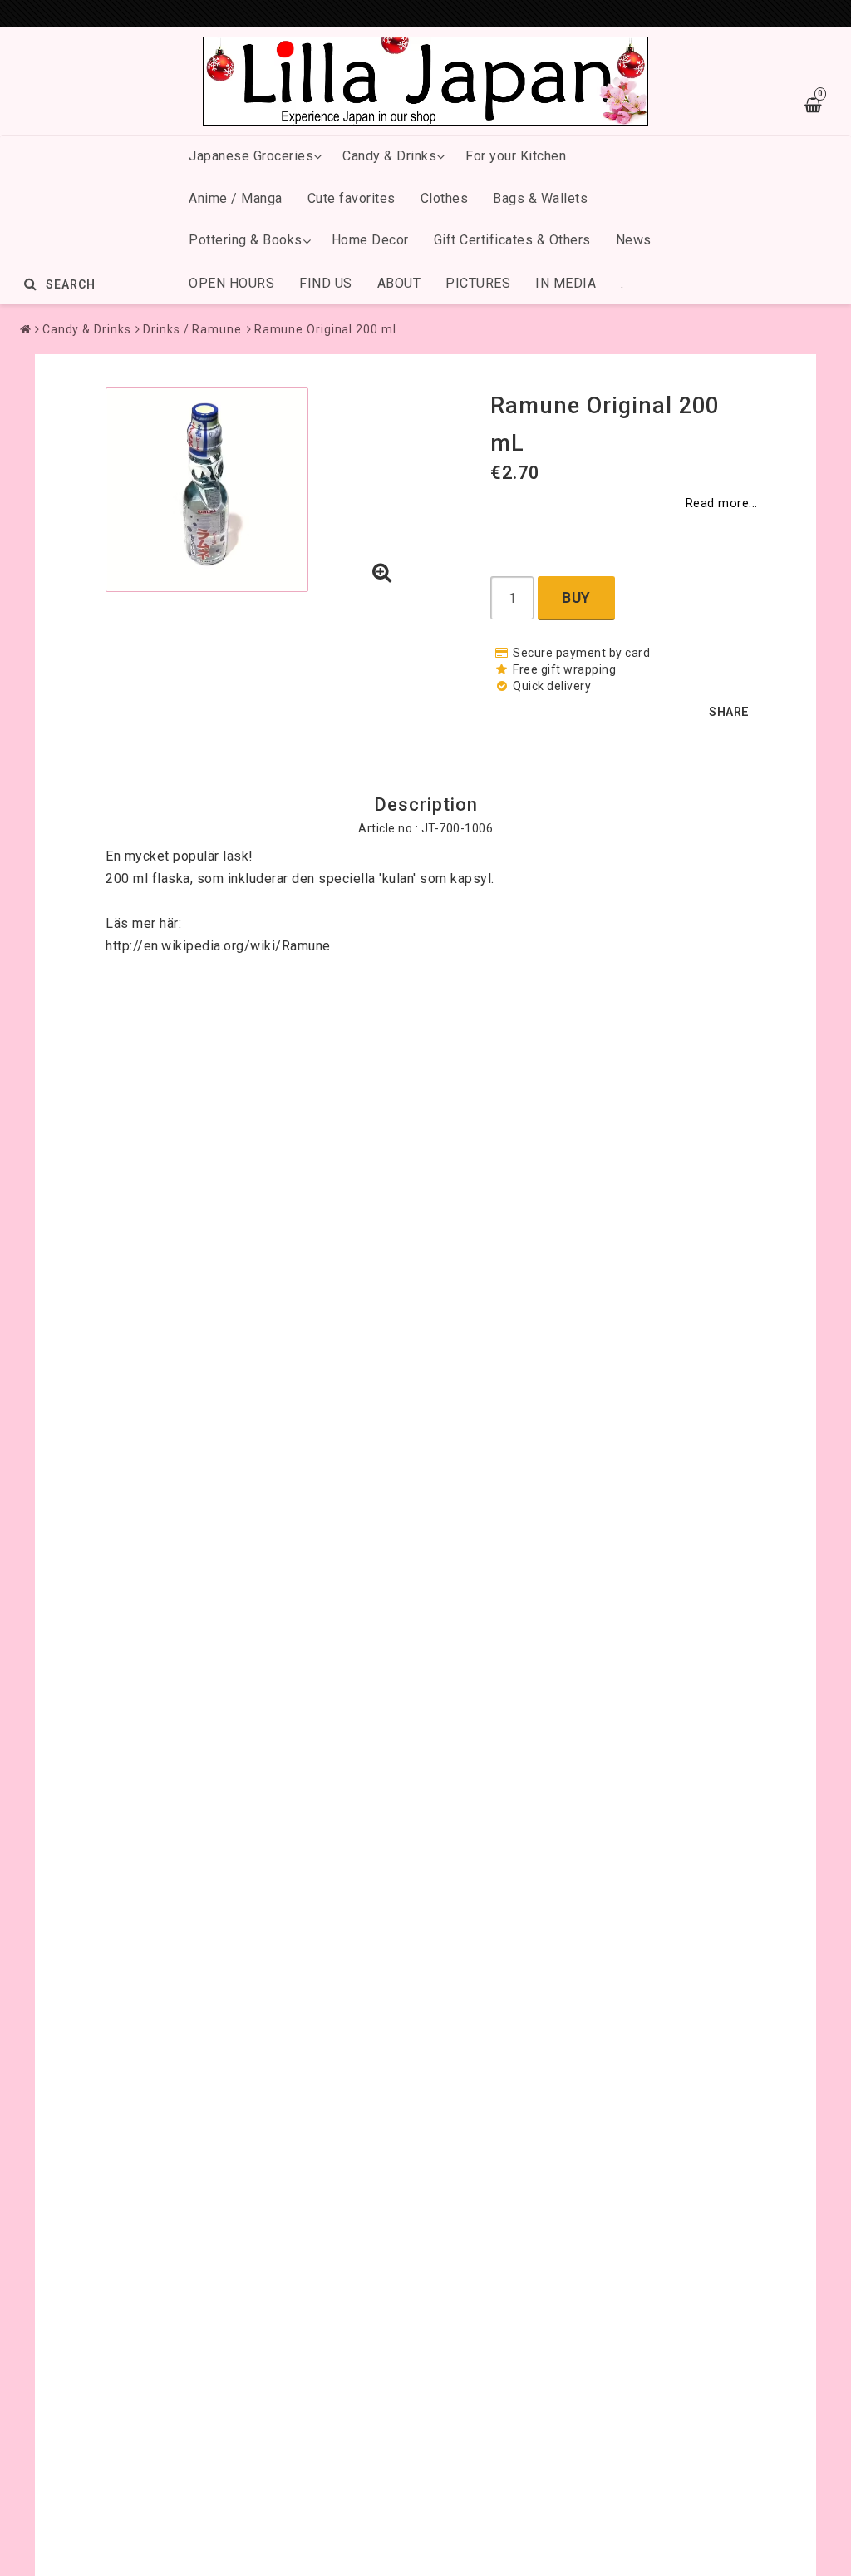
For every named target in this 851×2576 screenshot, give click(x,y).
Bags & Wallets (540, 198)
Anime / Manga (236, 198)
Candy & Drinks (389, 156)
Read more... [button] (722, 503)
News (634, 240)
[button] (382, 574)
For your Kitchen (516, 156)
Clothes (445, 198)
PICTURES (478, 283)
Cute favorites (352, 198)
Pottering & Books (246, 240)
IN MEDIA (566, 283)
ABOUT (399, 283)
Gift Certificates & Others (512, 240)
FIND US (326, 283)
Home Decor (370, 240)
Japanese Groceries (251, 156)
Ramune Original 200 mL (327, 329)
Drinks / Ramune (192, 329)
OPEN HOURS (231, 283)
